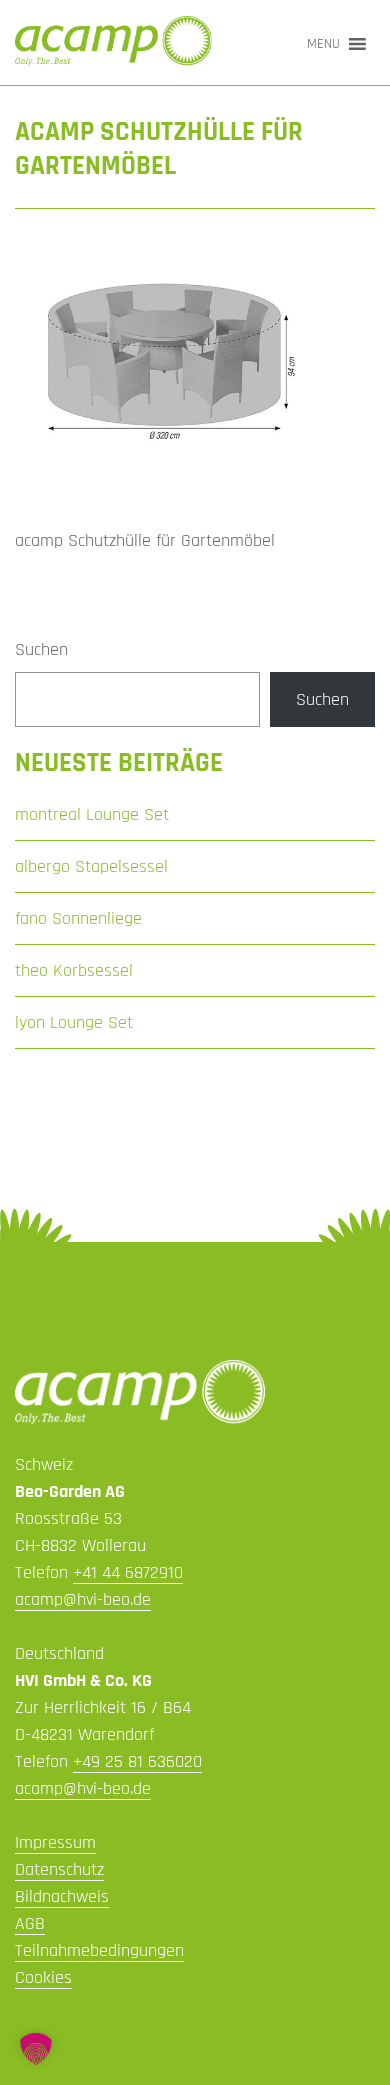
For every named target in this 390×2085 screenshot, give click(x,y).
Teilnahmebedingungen (99, 1950)
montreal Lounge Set (92, 814)
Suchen (41, 649)
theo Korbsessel (74, 970)
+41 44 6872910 (128, 1572)
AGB (30, 1923)
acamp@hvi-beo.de (83, 1599)
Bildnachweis (62, 1896)
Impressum (55, 1842)
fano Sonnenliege (78, 918)
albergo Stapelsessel (91, 866)
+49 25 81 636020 (137, 1761)
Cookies (43, 1977)
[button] (323, 44)
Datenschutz (59, 1869)
